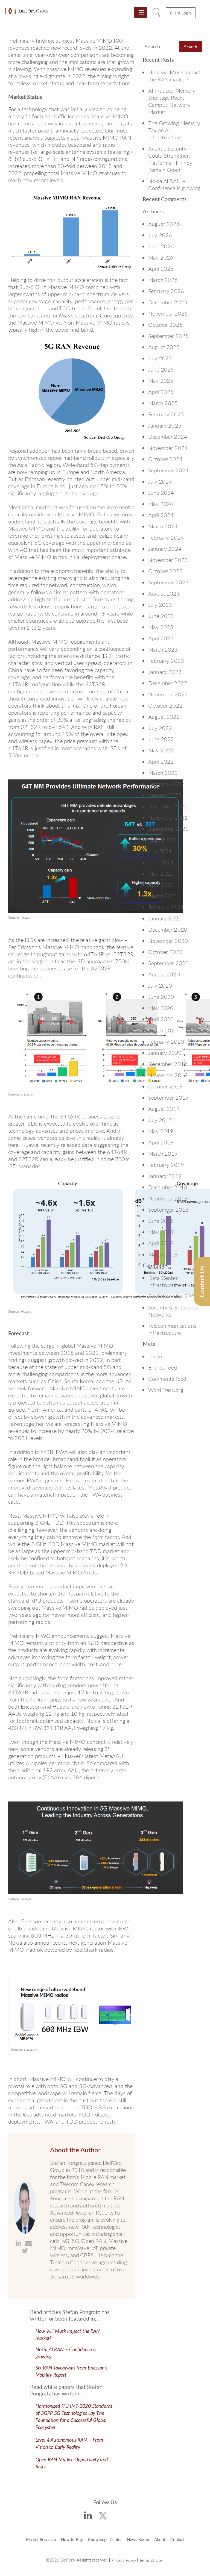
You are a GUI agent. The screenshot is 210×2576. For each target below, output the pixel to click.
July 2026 (160, 235)
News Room (138, 2539)
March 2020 (163, 1030)
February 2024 (166, 537)
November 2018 (168, 1198)
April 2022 (161, 761)
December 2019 (168, 1064)
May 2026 (161, 257)
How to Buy (72, 2539)
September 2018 (168, 1209)
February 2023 (166, 661)
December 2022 (168, 683)
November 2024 (168, 448)
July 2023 (160, 605)
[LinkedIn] (88, 2516)
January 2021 (165, 918)
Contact (177, 2539)
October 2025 (165, 325)
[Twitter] (103, 2517)
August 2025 (164, 347)
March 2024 (163, 526)
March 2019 (163, 1153)
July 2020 (160, 985)
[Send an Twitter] (25, 2251)
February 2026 (166, 291)
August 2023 (164, 593)
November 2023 (168, 560)
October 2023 (165, 571)
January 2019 (165, 1176)
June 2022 (161, 739)
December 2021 (168, 806)
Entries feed (163, 1367)
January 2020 (165, 1053)
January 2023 (165, 672)
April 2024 (161, 515)
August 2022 (164, 717)
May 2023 (161, 627)
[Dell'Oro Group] (26, 11)
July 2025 (160, 358)
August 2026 (164, 224)
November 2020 (168, 941)
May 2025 (161, 381)
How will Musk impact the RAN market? (174, 76)
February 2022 (166, 784)
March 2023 (163, 649)
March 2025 (163, 403)
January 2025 (165, 425)
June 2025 (161, 369)
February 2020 (166, 1041)
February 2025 (166, 414)
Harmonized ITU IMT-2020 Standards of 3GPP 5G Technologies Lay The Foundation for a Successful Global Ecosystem (74, 2416)
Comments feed (167, 1379)
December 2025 (168, 302)
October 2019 (165, 1086)
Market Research (41, 2539)
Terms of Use (151, 2560)
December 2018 (168, 1187)
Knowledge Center (105, 2539)
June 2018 (161, 1221)
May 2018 (161, 1232)
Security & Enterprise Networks (173, 1311)
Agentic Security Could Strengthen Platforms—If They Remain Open (170, 159)
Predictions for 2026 (173, 1296)
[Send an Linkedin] (18, 2243)
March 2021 (163, 896)
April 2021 (161, 885)
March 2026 (163, 280)
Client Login (181, 13)
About (160, 2539)
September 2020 (168, 963)
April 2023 (161, 638)
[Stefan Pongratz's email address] (28, 2243)
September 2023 (168, 582)
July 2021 (160, 851)
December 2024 (168, 437)
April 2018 (161, 1243)
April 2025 (161, 392)
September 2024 (168, 470)
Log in (155, 1356)
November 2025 (168, 313)
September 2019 (168, 1097)
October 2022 (165, 705)
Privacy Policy (124, 2560)
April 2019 (161, 1142)
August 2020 (164, 974)
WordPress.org (166, 1390)
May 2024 (161, 504)
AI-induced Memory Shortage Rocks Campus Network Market (172, 101)
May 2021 (161, 873)
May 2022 (161, 750)
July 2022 (160, 728)
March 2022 (163, 773)
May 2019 (161, 1131)
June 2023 (161, 616)
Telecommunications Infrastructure (172, 1329)
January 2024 (165, 549)
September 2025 (168, 336)
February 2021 (166, 907)
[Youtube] (120, 2518)
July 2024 (160, 481)
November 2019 (168, 1075)
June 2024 (161, 493)
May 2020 (161, 1008)
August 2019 (164, 1109)
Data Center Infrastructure (164, 1281)
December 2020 (168, 929)
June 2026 (161, 246)
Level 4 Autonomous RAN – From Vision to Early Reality (69, 2443)
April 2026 (161, 269)
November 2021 (168, 817)
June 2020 (161, 997)
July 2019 (160, 1120)
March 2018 (163, 1254)
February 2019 (166, 1165)
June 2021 (161, 862)
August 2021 (164, 840)
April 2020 (161, 1019)
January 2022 (165, 795)
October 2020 (165, 952)
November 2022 (168, 694)
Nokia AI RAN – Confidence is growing (174, 184)
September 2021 (168, 829)
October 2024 (165, 459)
